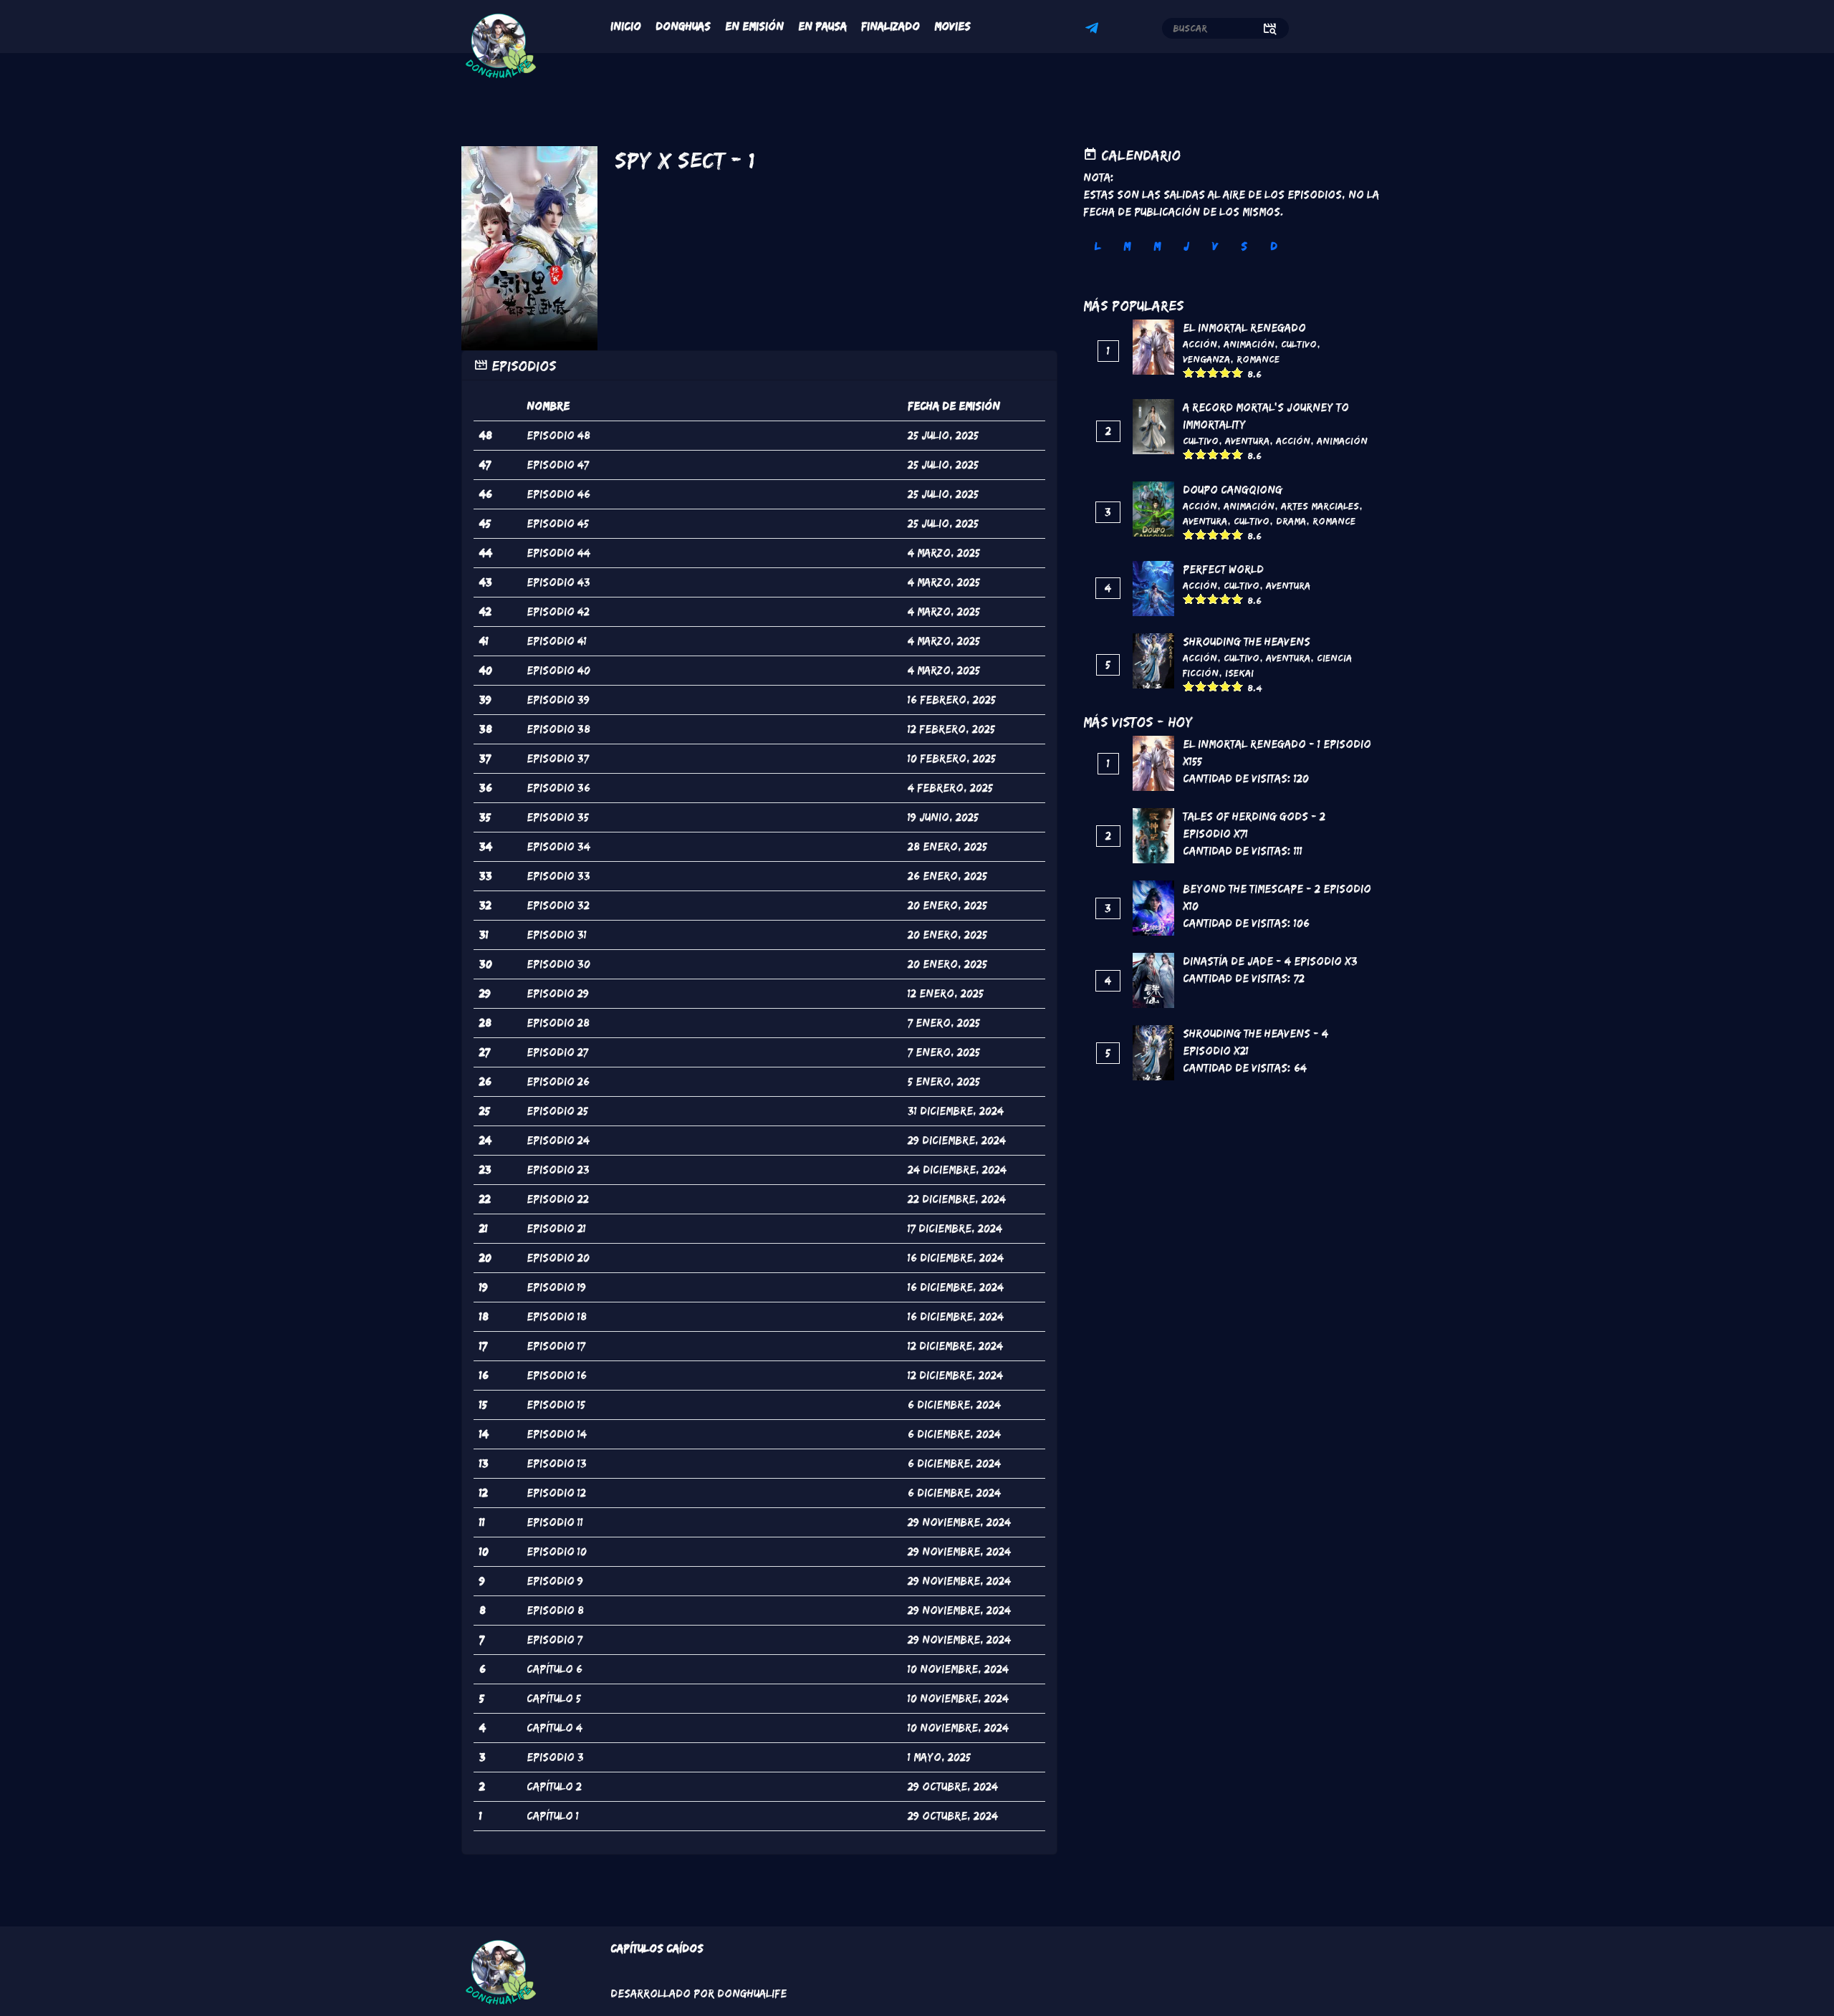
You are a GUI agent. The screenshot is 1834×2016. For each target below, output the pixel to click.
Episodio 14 (557, 1434)
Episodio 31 (557, 935)
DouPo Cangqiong (1233, 490)
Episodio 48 (558, 435)
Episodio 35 (558, 817)
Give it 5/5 (1238, 372)
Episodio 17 (556, 1346)
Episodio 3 (555, 1757)
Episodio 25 (557, 1111)
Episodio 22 (558, 1199)
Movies (952, 26)
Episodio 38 (558, 729)
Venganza (1206, 359)
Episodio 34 (558, 846)
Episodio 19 (556, 1287)
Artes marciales (1320, 506)
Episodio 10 (557, 1551)
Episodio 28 (558, 1023)
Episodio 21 (556, 1228)
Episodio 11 (555, 1522)
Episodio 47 (558, 465)
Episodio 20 (558, 1258)
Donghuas (683, 26)
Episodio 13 (557, 1463)
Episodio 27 (557, 1052)
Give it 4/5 (1225, 372)
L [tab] (1098, 246)
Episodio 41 (557, 641)
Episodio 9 (555, 1581)
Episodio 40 (558, 670)
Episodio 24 (558, 1140)
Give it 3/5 (1213, 372)
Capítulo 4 (554, 1728)
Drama (1291, 521)
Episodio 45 (558, 523)
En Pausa (822, 26)
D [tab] (1274, 246)
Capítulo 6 (554, 1669)
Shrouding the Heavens (1247, 642)
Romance (1258, 359)
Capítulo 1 (553, 1816)
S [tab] (1244, 246)
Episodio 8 (555, 1610)
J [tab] (1186, 246)
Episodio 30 (558, 964)
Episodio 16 (557, 1375)
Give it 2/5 (1201, 372)
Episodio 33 (558, 876)
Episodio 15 (556, 1405)
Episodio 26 (558, 1081)
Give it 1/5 (1189, 372)
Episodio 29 (558, 993)
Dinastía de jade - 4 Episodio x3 (1270, 961)
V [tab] (1215, 246)
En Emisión (754, 26)
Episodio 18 (557, 1316)
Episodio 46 (558, 494)
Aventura (1247, 441)
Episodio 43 (558, 582)
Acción (1200, 344)
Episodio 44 (558, 553)
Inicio (626, 26)
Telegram (1094, 30)
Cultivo (1299, 344)
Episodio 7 (554, 1640)
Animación (1249, 344)
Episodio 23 (558, 1170)
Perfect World (1223, 569)
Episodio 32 (558, 905)
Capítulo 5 (554, 1698)
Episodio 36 (558, 788)
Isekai (1239, 673)
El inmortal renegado (1244, 328)
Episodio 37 (558, 758)
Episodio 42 (558, 611)
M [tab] (1127, 246)
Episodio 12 (556, 1493)
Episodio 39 (558, 700)
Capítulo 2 (554, 1786)
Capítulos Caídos (657, 1948)
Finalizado (890, 26)
